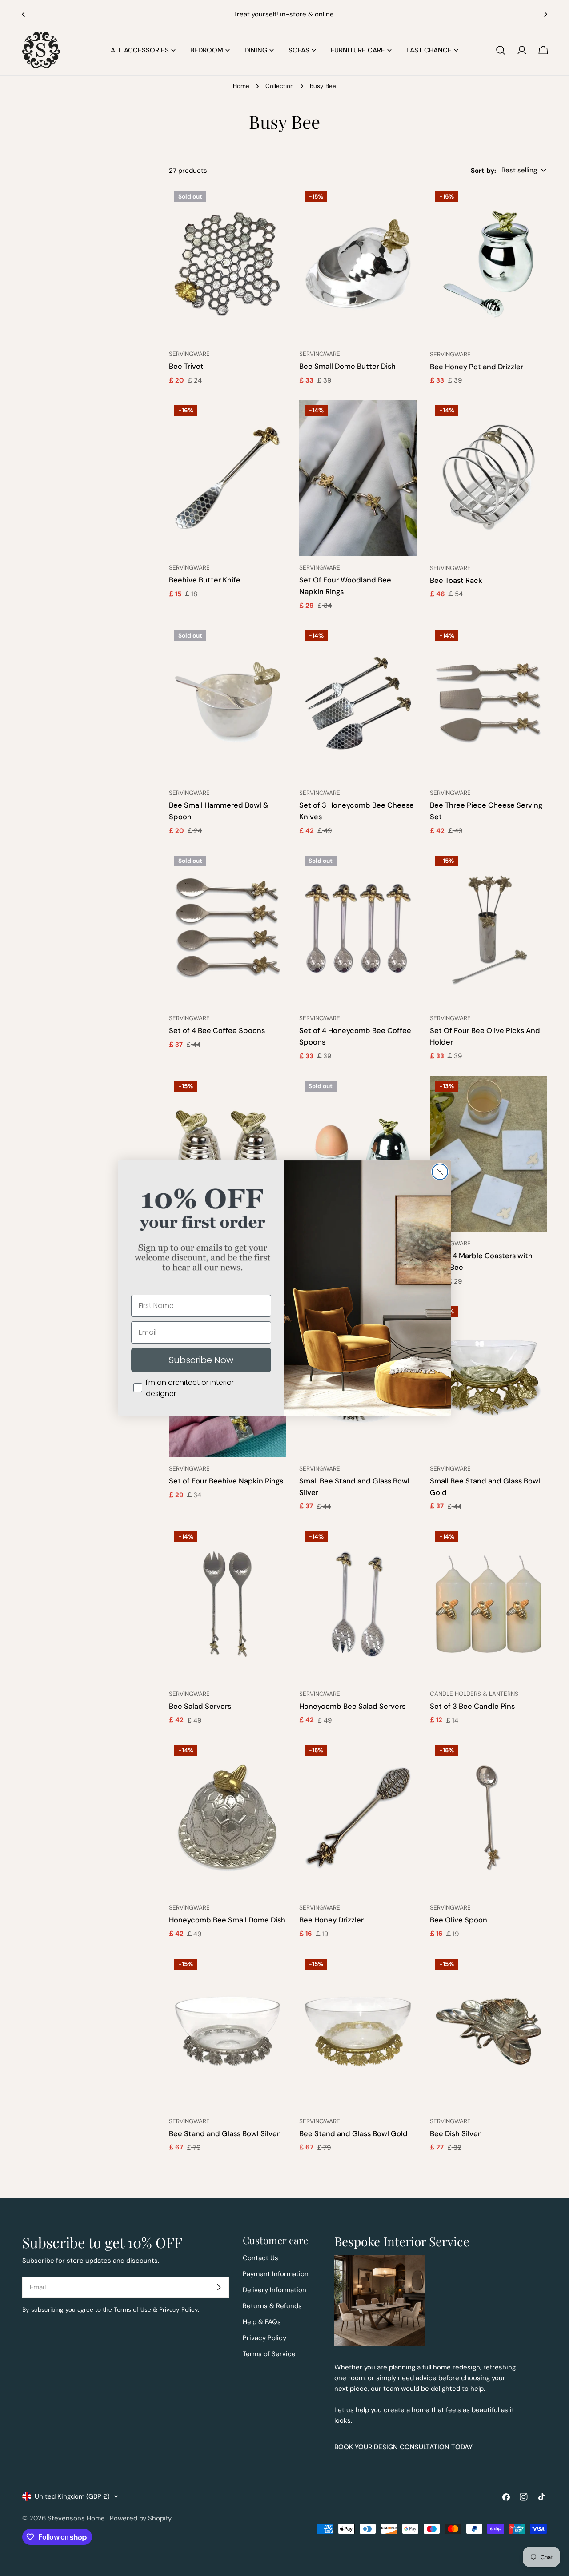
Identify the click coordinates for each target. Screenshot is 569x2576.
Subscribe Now (201, 1360)
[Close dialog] (440, 1172)
